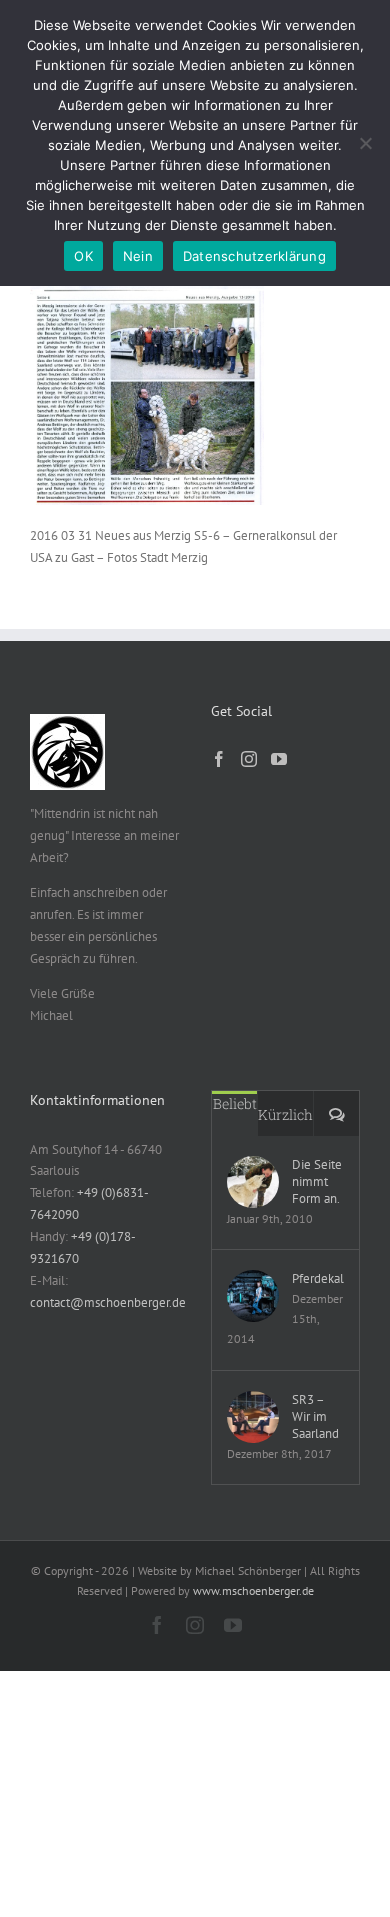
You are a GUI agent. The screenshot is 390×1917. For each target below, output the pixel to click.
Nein (138, 256)
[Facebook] (219, 759)
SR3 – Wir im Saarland (315, 1416)
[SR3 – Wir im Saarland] (253, 1417)
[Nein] (365, 143)
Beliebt (235, 1103)
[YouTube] (279, 759)
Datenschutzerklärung (254, 256)
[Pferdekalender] (253, 1296)
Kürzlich (285, 1114)
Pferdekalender (318, 1278)
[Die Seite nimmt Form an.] (253, 1182)
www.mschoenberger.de (253, 1590)
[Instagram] (249, 759)
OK (83, 256)
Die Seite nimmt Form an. (317, 1181)
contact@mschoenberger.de (108, 1302)
